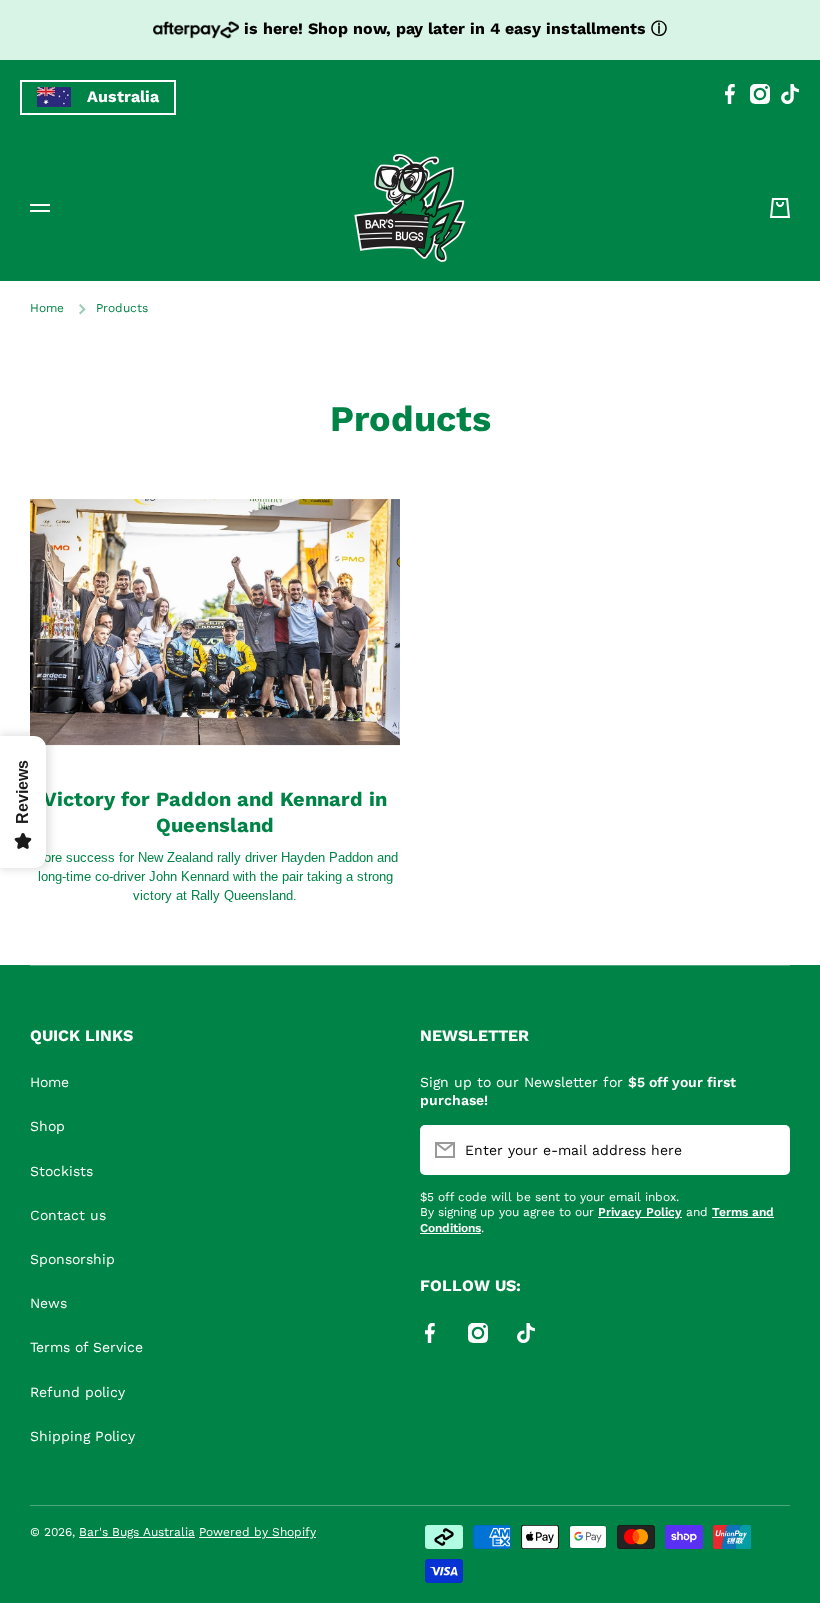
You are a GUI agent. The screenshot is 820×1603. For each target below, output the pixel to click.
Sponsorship (72, 1259)
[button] (780, 208)
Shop (47, 1126)
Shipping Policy (82, 1436)
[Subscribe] (765, 1150)
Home (47, 308)
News (48, 1303)
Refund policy (77, 1392)
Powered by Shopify (257, 1532)
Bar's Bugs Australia (137, 1532)
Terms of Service (86, 1347)
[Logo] (410, 208)
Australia (123, 96)
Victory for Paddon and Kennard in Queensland (215, 812)
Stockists (61, 1171)
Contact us (68, 1215)
